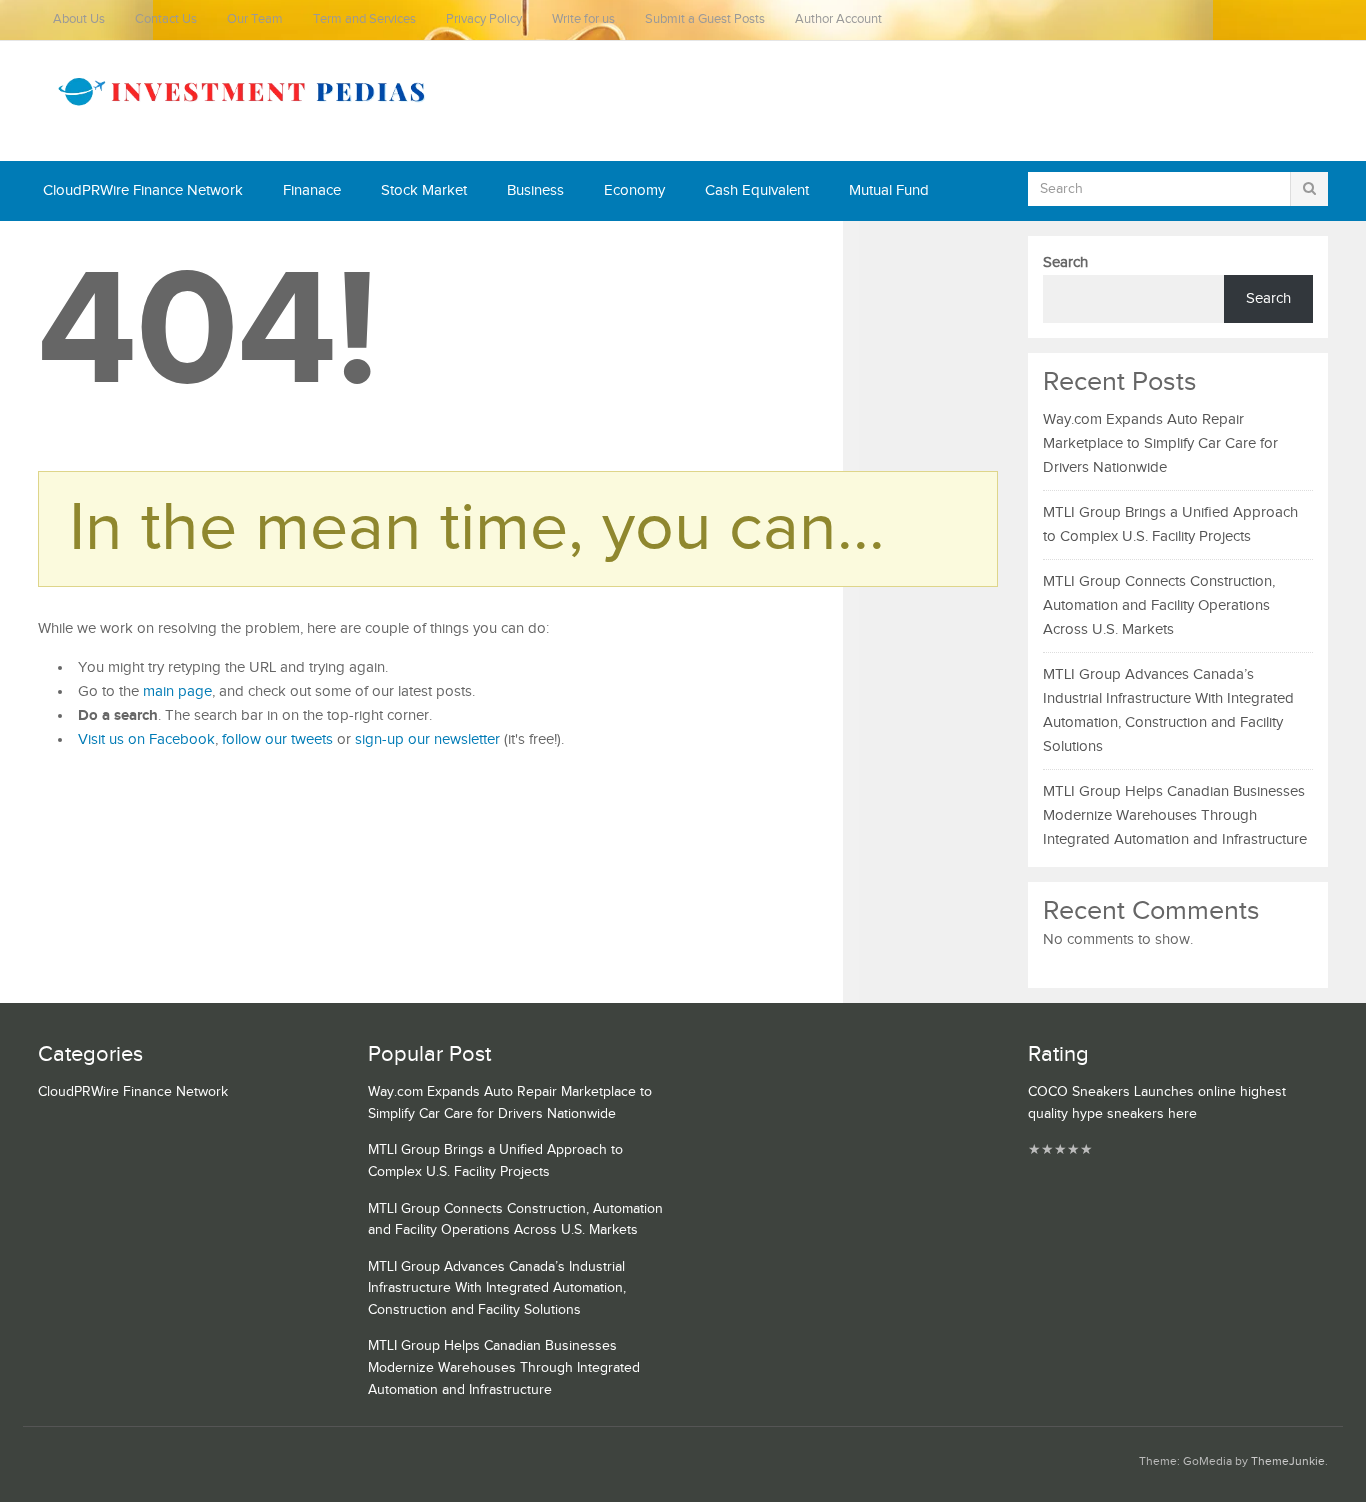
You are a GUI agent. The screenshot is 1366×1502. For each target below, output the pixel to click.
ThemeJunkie (1288, 1461)
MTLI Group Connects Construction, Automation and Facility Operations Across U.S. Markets (1159, 605)
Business (535, 190)
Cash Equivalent (757, 190)
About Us (79, 19)
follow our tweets (277, 739)
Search (1065, 262)
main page (177, 691)
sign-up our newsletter (427, 739)
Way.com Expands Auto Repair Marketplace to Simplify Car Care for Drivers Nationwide (1160, 443)
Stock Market (424, 190)
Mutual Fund (889, 190)
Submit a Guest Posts (705, 19)
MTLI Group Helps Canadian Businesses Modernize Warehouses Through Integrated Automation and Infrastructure (1175, 815)
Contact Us (166, 19)
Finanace (312, 190)
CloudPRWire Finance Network (143, 190)
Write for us (583, 19)
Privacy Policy (484, 19)
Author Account (838, 19)
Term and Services (364, 19)
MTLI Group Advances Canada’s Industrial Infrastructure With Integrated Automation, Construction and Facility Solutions (497, 1288)
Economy (634, 190)
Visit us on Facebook (146, 739)
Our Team (255, 19)
